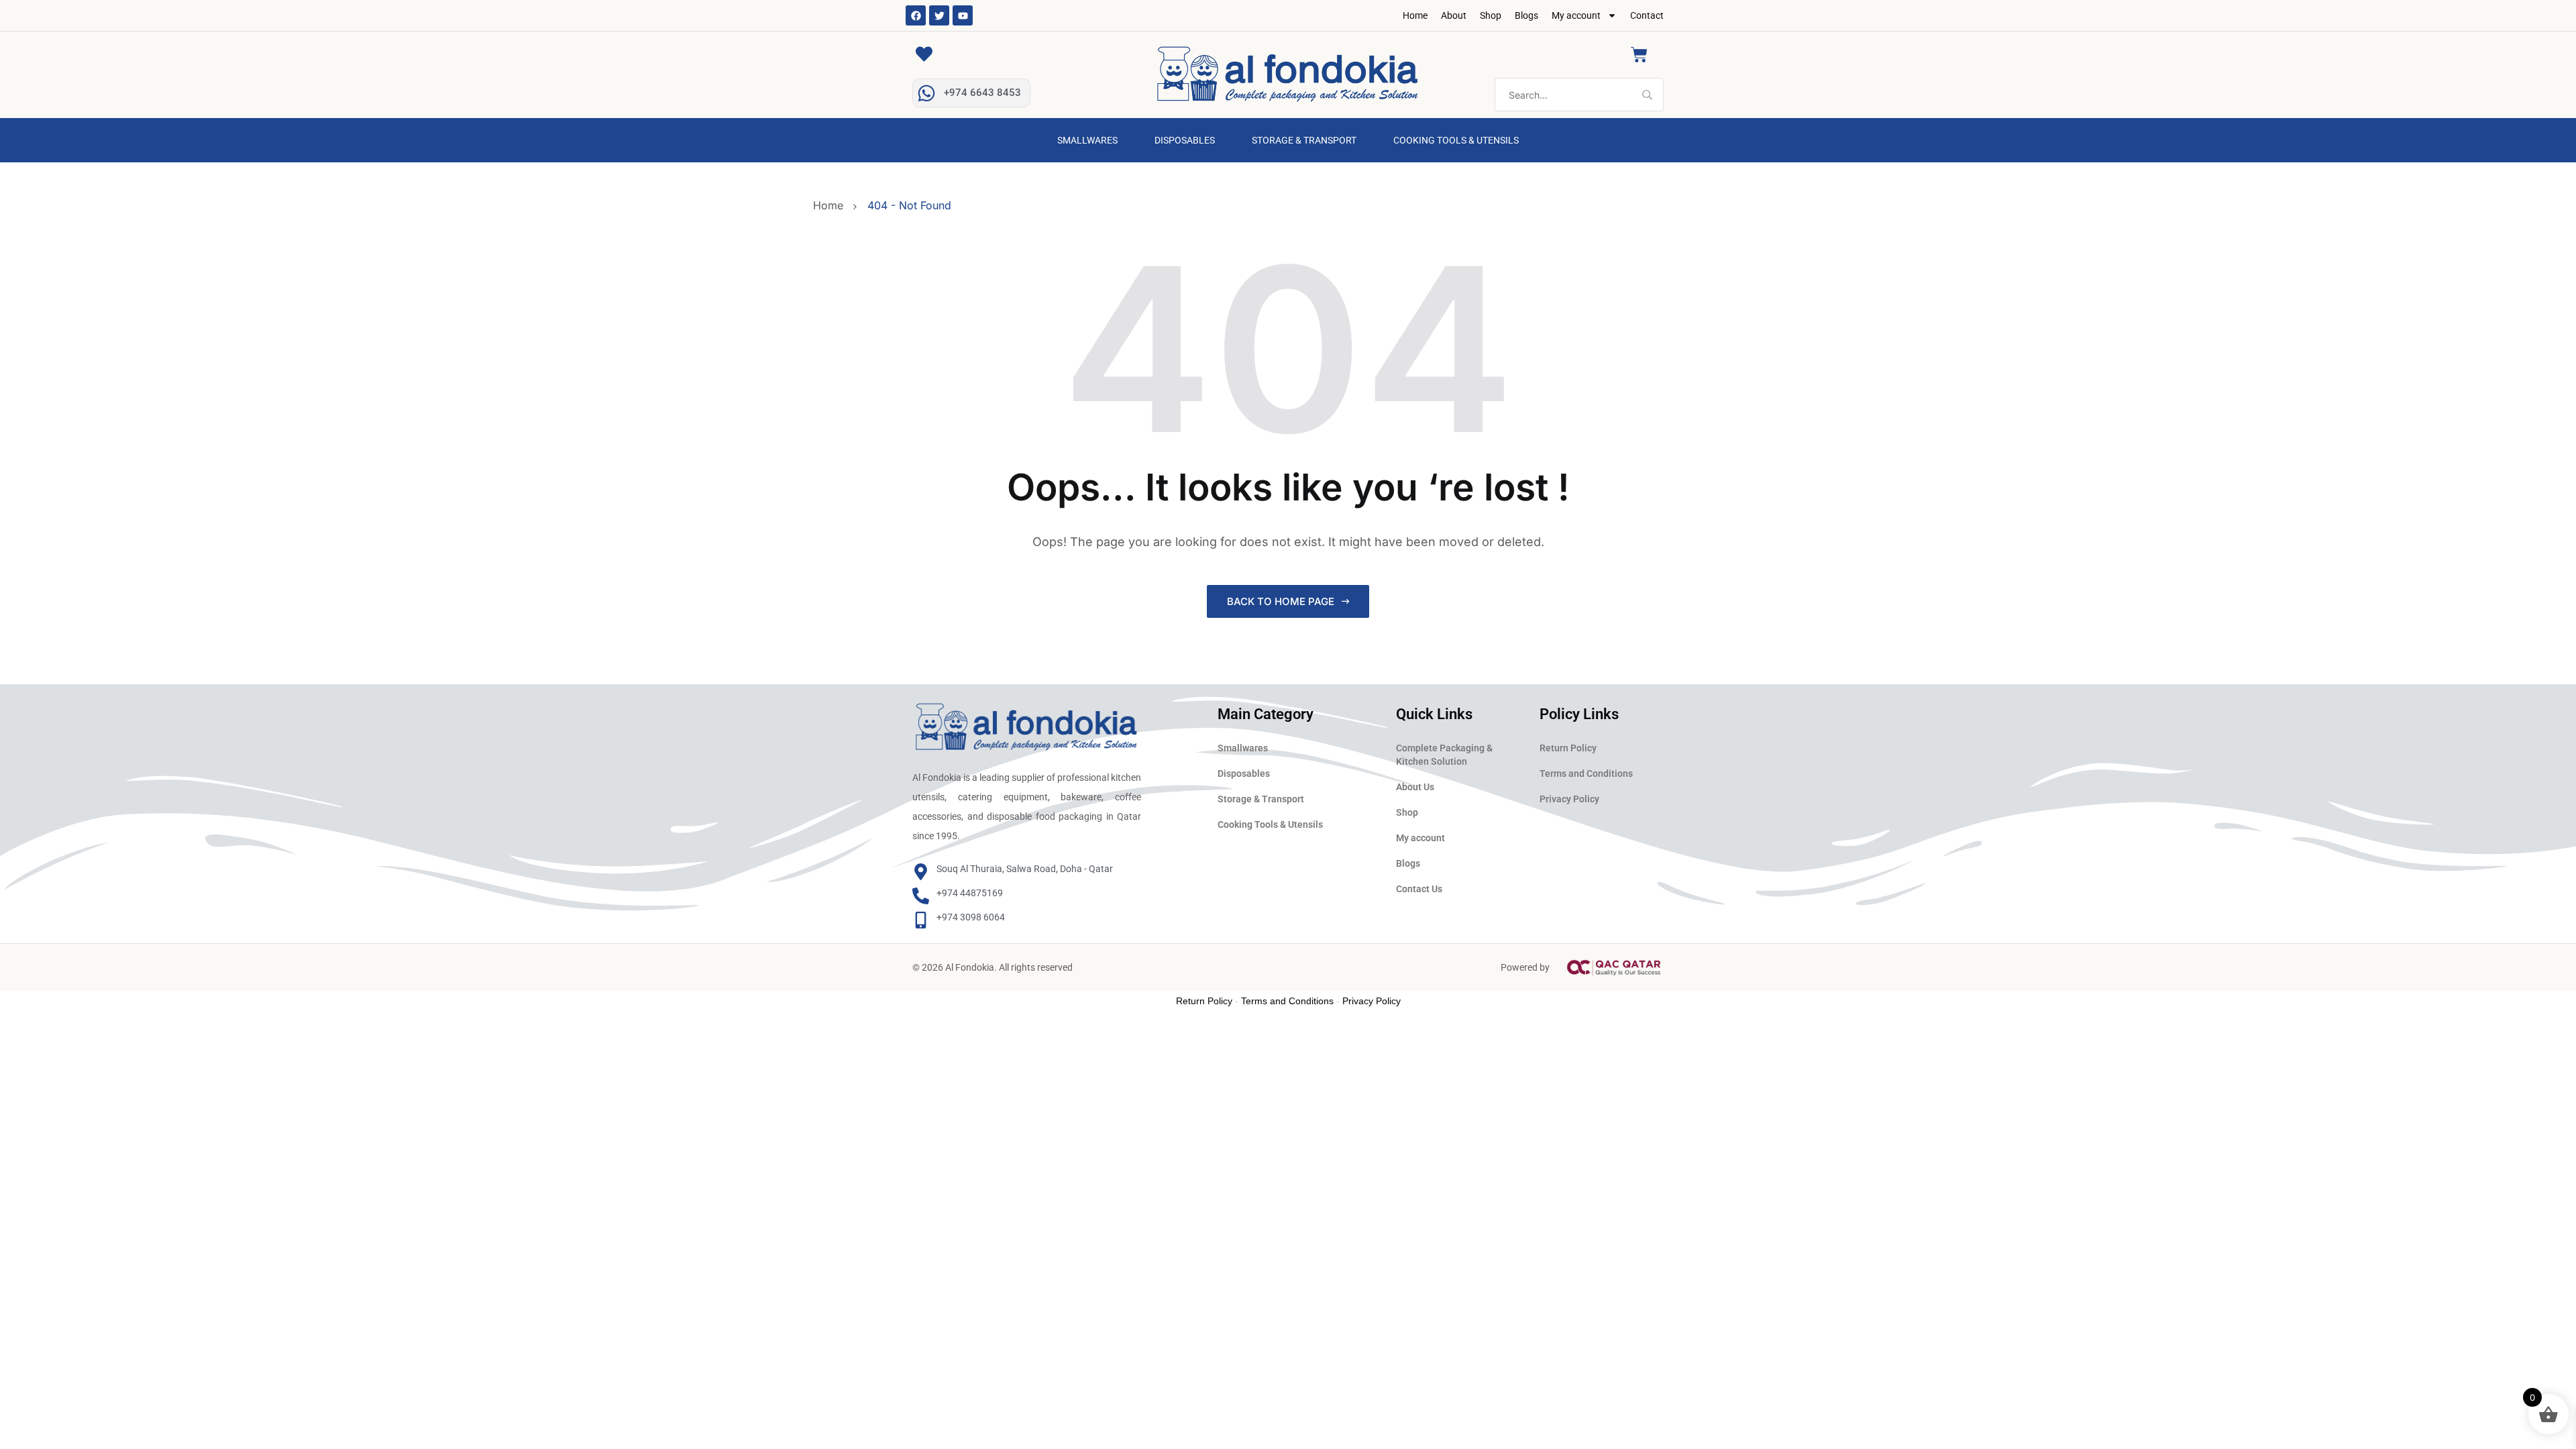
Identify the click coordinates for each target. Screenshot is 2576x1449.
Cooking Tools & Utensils (1456, 140)
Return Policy (1568, 748)
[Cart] (1639, 55)
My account (1576, 15)
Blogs (1526, 15)
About (1454, 15)
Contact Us (1419, 889)
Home (1415, 15)
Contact (1647, 15)
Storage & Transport (1304, 140)
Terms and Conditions (1586, 773)
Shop (1491, 15)
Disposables (1185, 140)
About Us (1415, 787)
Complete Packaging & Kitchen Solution (1444, 755)
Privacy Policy (1569, 799)
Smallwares (1087, 140)
